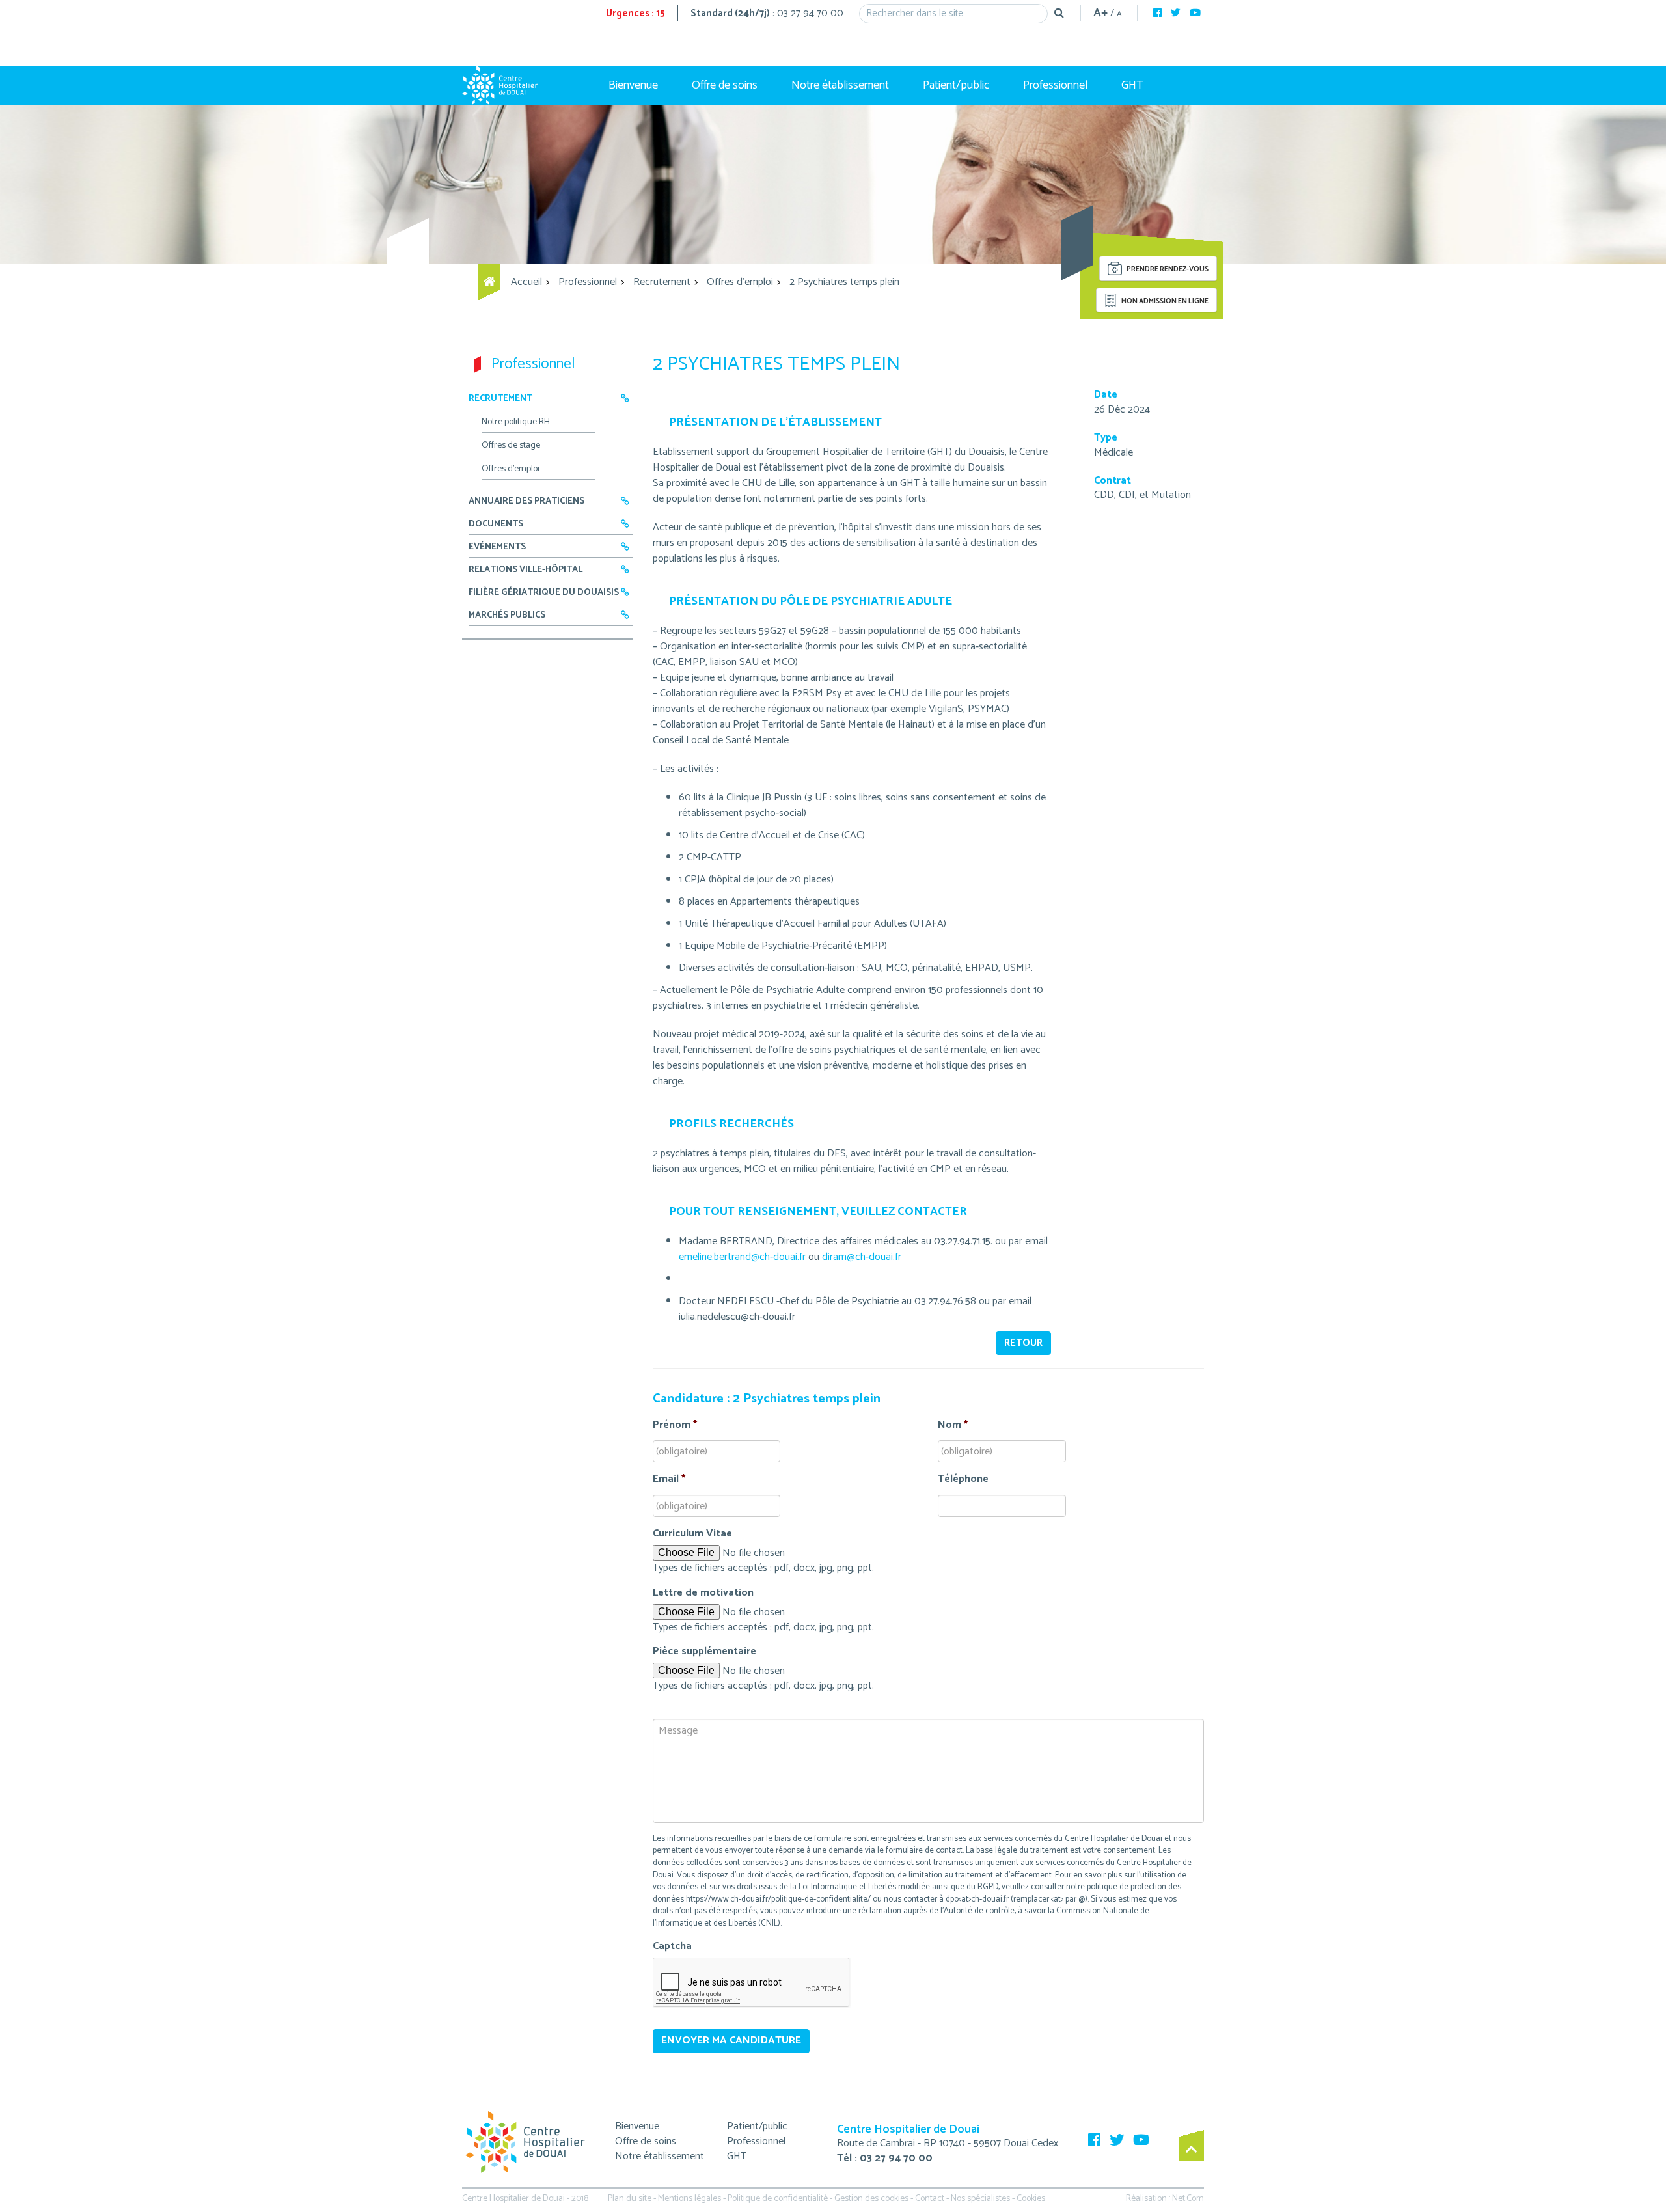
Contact (930, 2199)
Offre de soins (725, 85)
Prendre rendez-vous (1167, 270)
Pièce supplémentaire (704, 1652)
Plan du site (630, 2199)
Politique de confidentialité (778, 2199)
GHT (1132, 85)
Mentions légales (690, 2199)
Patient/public (956, 85)
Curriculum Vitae (692, 1534)
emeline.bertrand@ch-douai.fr (742, 1257)
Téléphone (963, 1480)
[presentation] (752, 1983)
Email (669, 1480)
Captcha (672, 1947)
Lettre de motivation (703, 1593)
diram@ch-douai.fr (862, 1257)
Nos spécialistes (980, 2199)
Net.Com (1188, 2199)
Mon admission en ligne (1164, 301)
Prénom (675, 1426)
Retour (1023, 1343)
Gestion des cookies (871, 2199)
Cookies (1031, 2199)
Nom (953, 1426)
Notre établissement (840, 85)
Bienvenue (633, 85)
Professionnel (1055, 85)
